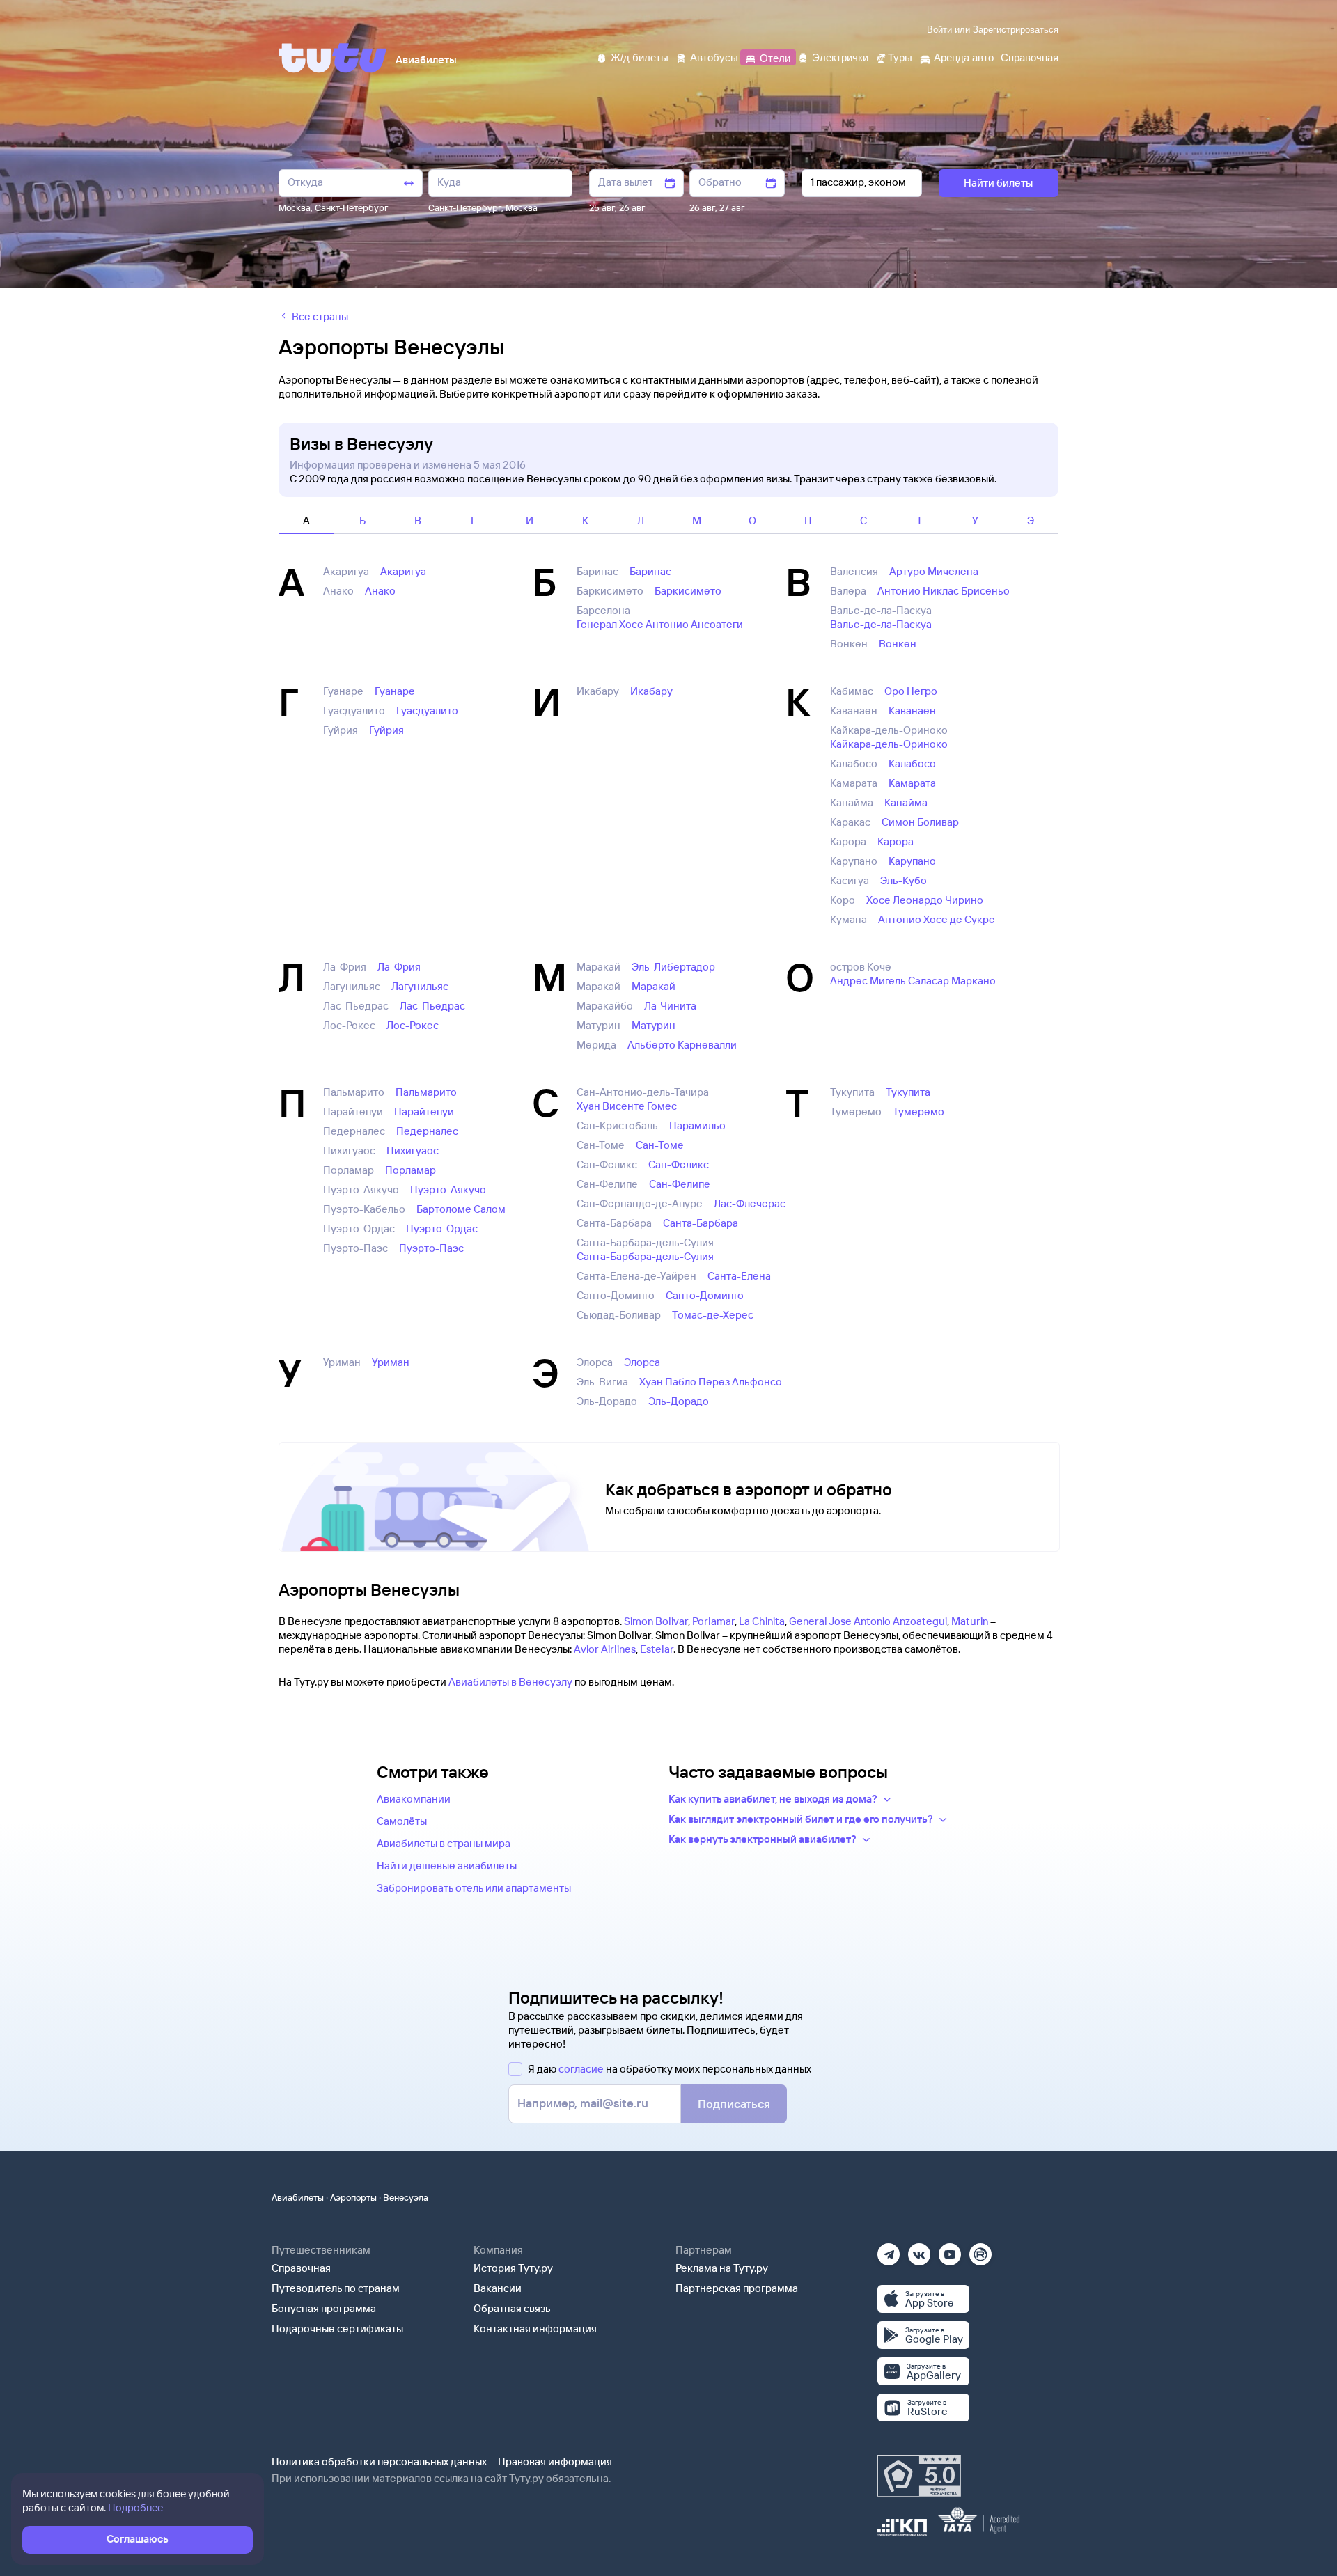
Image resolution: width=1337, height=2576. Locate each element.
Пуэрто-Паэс (431, 1248)
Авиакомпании (414, 1799)
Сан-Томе (660, 1145)
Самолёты (402, 1821)
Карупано (912, 861)
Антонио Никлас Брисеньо (944, 591)
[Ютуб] (950, 2250)
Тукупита (908, 1092)
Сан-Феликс (679, 1164)
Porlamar (713, 1621)
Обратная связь (512, 2308)
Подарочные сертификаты (337, 2328)
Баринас (650, 571)
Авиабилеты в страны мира (444, 1843)
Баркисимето (688, 591)
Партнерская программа (737, 2288)
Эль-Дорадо (679, 1401)
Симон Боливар (920, 822)
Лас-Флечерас (750, 1203)
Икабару (651, 691)
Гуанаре (395, 691)
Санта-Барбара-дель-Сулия (645, 1256)
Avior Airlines (605, 1649)
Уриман (391, 1362)
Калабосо (912, 763)
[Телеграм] (889, 2250)
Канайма (906, 802)
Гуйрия (386, 730)
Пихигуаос (413, 1150)
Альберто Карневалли (682, 1045)
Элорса (642, 1362)
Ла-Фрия (399, 967)
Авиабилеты (298, 2197)
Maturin (970, 1621)
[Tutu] (333, 58)
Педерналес (427, 1131)
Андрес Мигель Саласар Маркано (913, 981)
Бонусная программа (324, 2308)
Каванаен (912, 710)
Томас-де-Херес (713, 1315)
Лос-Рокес (413, 1025)
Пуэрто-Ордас (442, 1228)
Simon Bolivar (656, 1621)
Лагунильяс (420, 986)
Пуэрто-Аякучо (448, 1189)
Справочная (301, 2268)
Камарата (912, 783)
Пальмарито (426, 1092)
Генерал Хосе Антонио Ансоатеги (660, 624)
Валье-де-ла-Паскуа (881, 624)
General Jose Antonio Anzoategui (868, 1621)
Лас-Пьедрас (432, 1006)
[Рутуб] (980, 2250)
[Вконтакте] (919, 2250)
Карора (896, 841)
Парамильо (697, 1125)
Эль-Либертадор (673, 967)
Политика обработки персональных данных (379, 2461)
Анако (380, 591)
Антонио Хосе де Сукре (937, 919)
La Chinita (762, 1621)
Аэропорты (353, 2197)
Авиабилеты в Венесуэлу (510, 1682)
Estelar (657, 1649)
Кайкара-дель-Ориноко (889, 744)
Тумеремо (918, 1112)
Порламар (411, 1170)
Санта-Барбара (701, 1223)
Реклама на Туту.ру (722, 2268)
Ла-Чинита (670, 1006)
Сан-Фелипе (680, 1184)
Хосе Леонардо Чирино (925, 900)
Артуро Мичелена (934, 571)
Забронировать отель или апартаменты (474, 1888)
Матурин (654, 1025)
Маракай (654, 986)
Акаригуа (403, 571)
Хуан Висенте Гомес (627, 1106)
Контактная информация (535, 2328)
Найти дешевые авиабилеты (447, 1866)
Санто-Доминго (705, 1295)
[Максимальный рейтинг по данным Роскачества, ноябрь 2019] (919, 2476)
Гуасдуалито (427, 710)
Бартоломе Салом (461, 1209)
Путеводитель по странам (336, 2288)
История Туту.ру (513, 2268)
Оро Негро (911, 691)
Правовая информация (555, 2461)
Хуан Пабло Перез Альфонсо (711, 1382)
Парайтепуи (424, 1112)
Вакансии (498, 2288)
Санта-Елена (739, 1276)
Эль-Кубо (904, 880)
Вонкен (898, 644)
